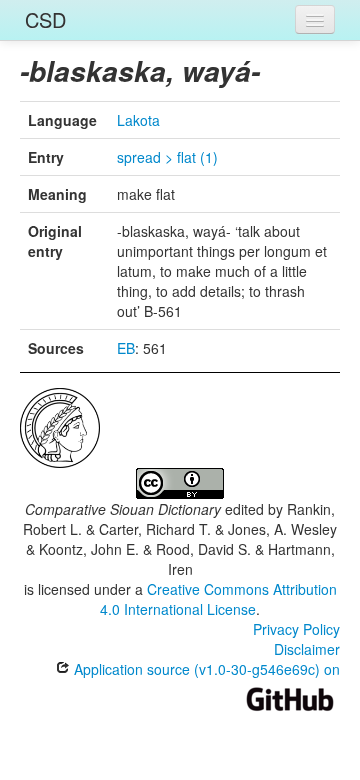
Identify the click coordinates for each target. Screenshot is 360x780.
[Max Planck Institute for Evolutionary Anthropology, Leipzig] (60, 426)
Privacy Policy (296, 629)
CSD (45, 19)
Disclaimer (307, 649)
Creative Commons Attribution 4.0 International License (218, 599)
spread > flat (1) (167, 157)
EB (126, 348)
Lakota (138, 120)
